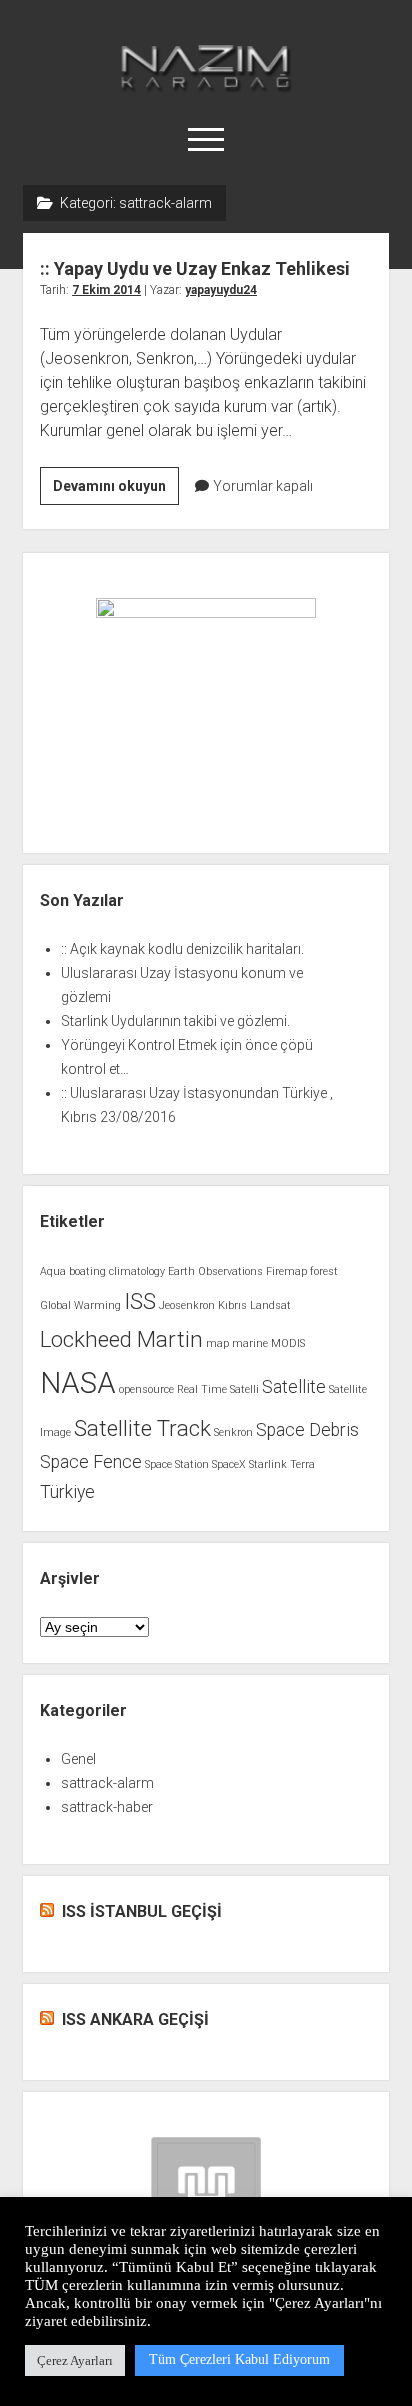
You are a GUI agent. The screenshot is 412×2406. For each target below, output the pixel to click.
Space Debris (307, 1430)
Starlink (268, 1464)
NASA (78, 1383)
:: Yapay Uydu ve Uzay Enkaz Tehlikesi (195, 268)
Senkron (233, 1432)
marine (250, 1343)
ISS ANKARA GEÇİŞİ (135, 2019)
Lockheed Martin (121, 1339)
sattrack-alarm (107, 1783)
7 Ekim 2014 (106, 290)
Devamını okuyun (116, 491)
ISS (140, 1301)
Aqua (53, 1271)
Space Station (177, 1464)
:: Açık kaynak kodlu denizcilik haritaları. (182, 949)
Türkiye (67, 1492)
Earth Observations (215, 1271)
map (217, 1343)
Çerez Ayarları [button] (75, 2360)
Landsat (270, 1305)
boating (87, 1271)
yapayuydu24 (221, 290)
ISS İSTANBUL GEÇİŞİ (142, 1911)
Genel (78, 1759)
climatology (137, 1271)
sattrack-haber (107, 1807)
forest (324, 1271)
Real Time (202, 1389)
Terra (302, 1464)
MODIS (288, 1343)
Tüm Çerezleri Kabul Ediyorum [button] (239, 2359)
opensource (146, 1389)
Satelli (244, 1389)
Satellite (294, 1387)
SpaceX (229, 1464)
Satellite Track (142, 1428)
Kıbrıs (232, 1305)
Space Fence (91, 1462)
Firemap (286, 1271)
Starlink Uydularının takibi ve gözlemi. (175, 1021)
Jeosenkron (187, 1305)
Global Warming (80, 1305)
